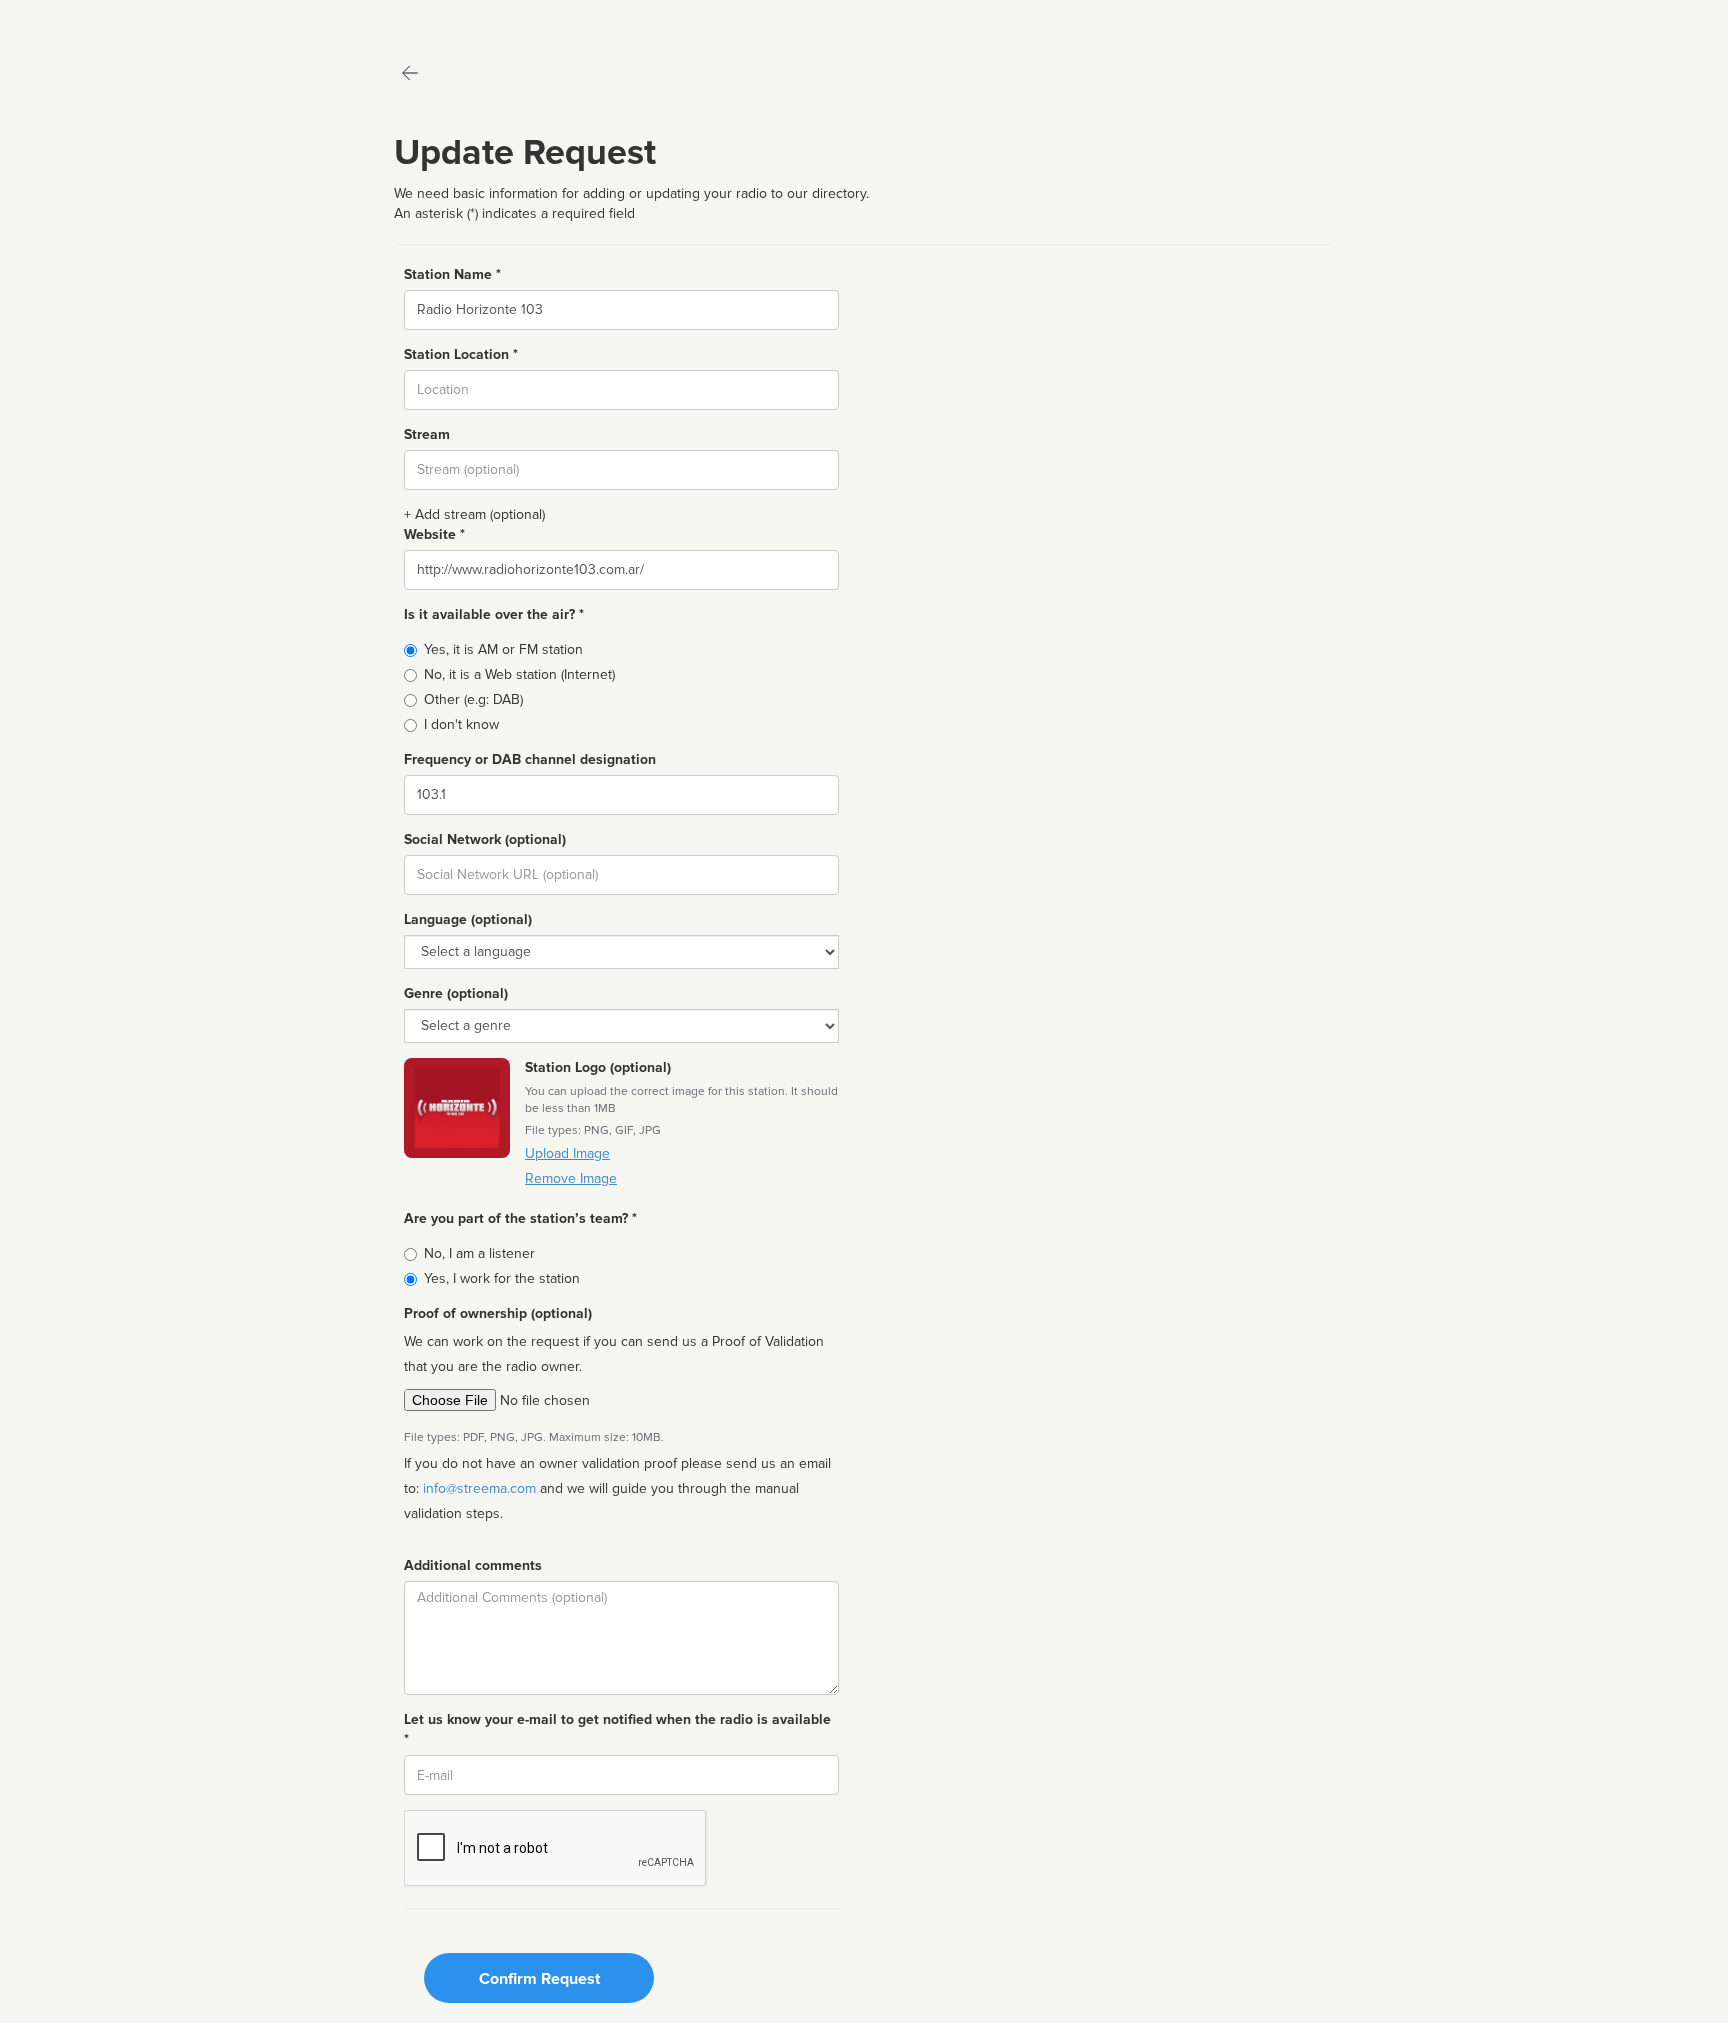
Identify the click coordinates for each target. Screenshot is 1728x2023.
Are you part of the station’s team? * (520, 1218)
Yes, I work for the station (502, 1278)
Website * (434, 534)
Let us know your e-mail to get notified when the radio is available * (617, 1729)
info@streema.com (479, 1488)
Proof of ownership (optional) (498, 1313)
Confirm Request (539, 1979)
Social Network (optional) (485, 839)
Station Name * (452, 274)
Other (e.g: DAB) (473, 699)
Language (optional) (468, 919)
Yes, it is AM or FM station (503, 649)
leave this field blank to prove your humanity (75, 19)
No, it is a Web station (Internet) (519, 674)
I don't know (461, 724)
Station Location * (461, 354)
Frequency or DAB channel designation (530, 759)
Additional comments (473, 1565)
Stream (427, 434)
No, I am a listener (479, 1253)
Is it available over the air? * (494, 614)
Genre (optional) (456, 993)
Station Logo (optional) (598, 1067)
